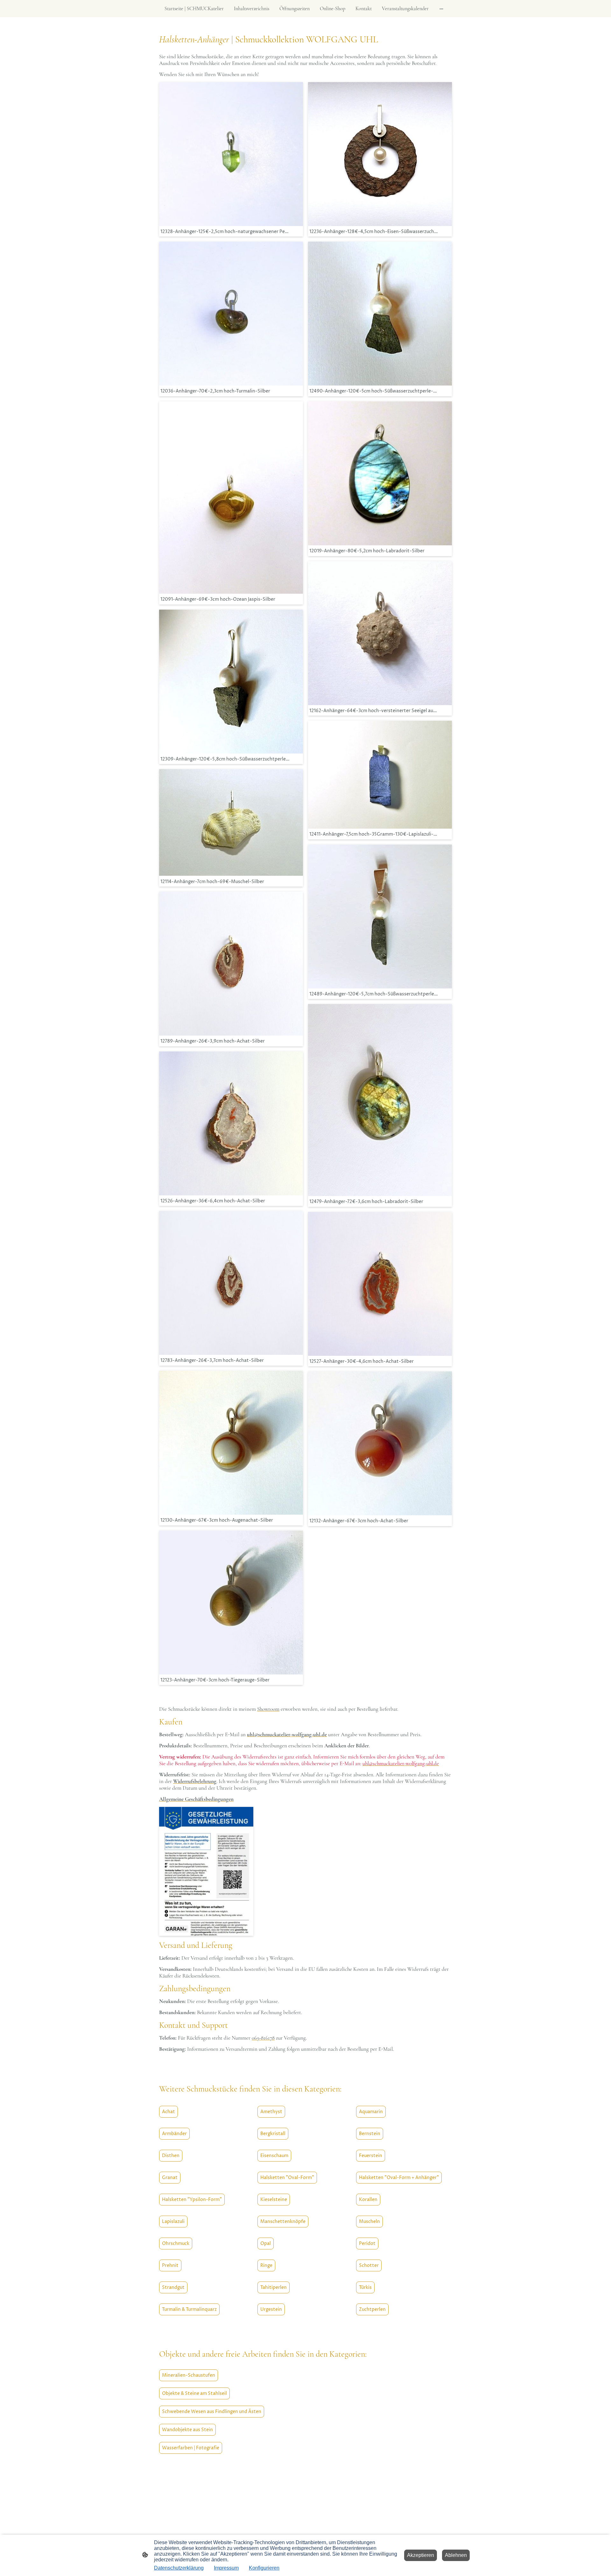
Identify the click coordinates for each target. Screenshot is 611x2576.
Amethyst (271, 2112)
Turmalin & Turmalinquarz (189, 2309)
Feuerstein (371, 2156)
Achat (169, 2112)
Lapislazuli (173, 2222)
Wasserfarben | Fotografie (191, 2448)
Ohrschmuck (176, 2243)
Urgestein (271, 2309)
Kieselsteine (274, 2200)
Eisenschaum (274, 2156)
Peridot (367, 2243)
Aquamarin (371, 2112)
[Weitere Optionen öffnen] (441, 9)
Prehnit (170, 2265)
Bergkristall (273, 2134)
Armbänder (174, 2134)
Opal (266, 2243)
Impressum (226, 2568)
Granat (170, 2178)
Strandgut (173, 2287)
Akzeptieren (421, 2555)
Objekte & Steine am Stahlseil (194, 2393)
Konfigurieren (264, 2568)
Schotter (369, 2265)
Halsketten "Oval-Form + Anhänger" (399, 2178)
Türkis (365, 2287)
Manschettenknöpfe (283, 2222)
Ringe (266, 2265)
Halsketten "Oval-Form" (287, 2178)
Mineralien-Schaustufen (189, 2375)
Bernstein (370, 2134)
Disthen (171, 2156)
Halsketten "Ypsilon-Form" (192, 2200)
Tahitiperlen (274, 2287)
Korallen (368, 2200)
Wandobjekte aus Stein (187, 2430)
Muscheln (369, 2222)
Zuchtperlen (372, 2309)
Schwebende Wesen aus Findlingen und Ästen (212, 2412)
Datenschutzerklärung (179, 2568)
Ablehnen (456, 2555)
